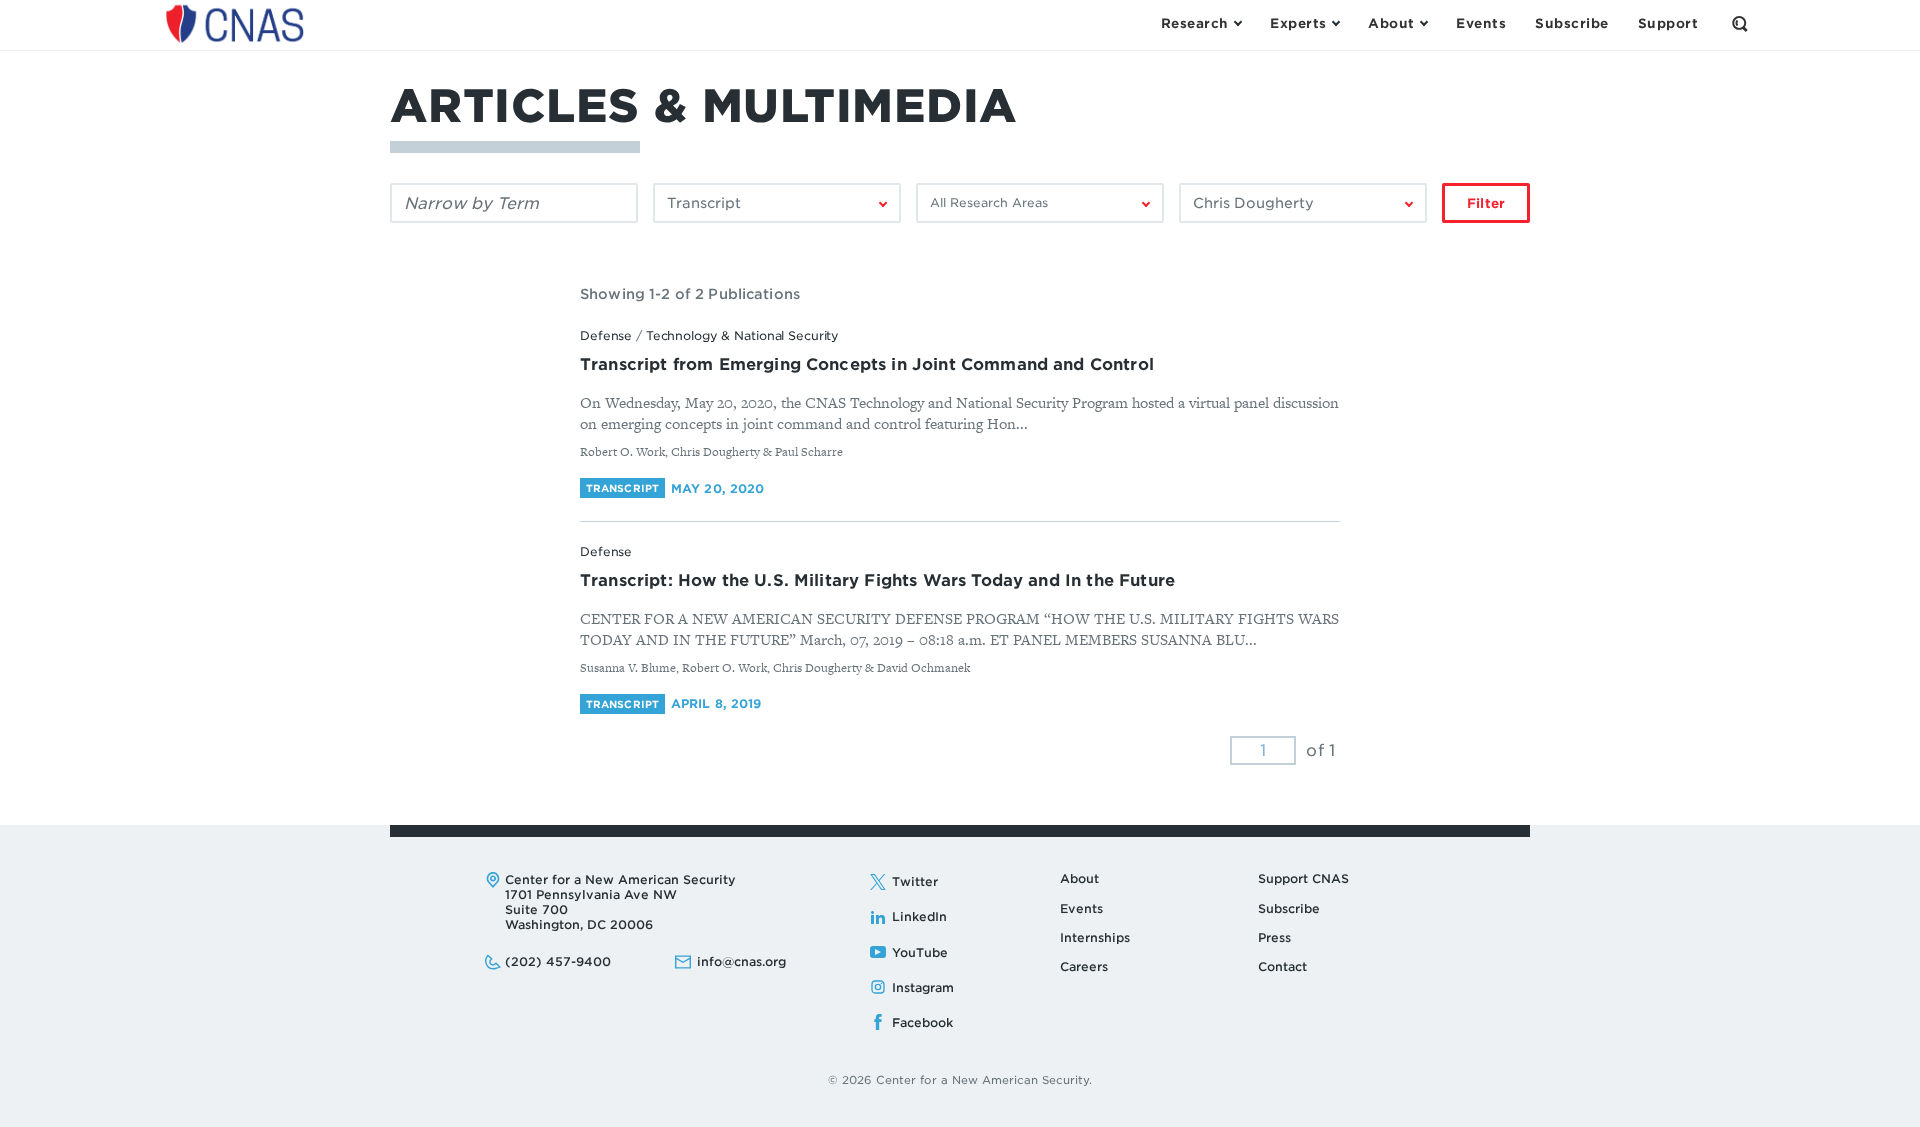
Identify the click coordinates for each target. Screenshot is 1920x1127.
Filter (1486, 203)
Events (1081, 908)
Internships (1095, 937)
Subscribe (1289, 908)
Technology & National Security (742, 335)
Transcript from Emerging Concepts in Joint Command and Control (867, 364)
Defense (606, 335)
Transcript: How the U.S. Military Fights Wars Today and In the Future (877, 580)
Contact (1282, 966)
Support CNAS (1303, 878)
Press (1274, 937)
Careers (1084, 966)
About (1079, 878)
